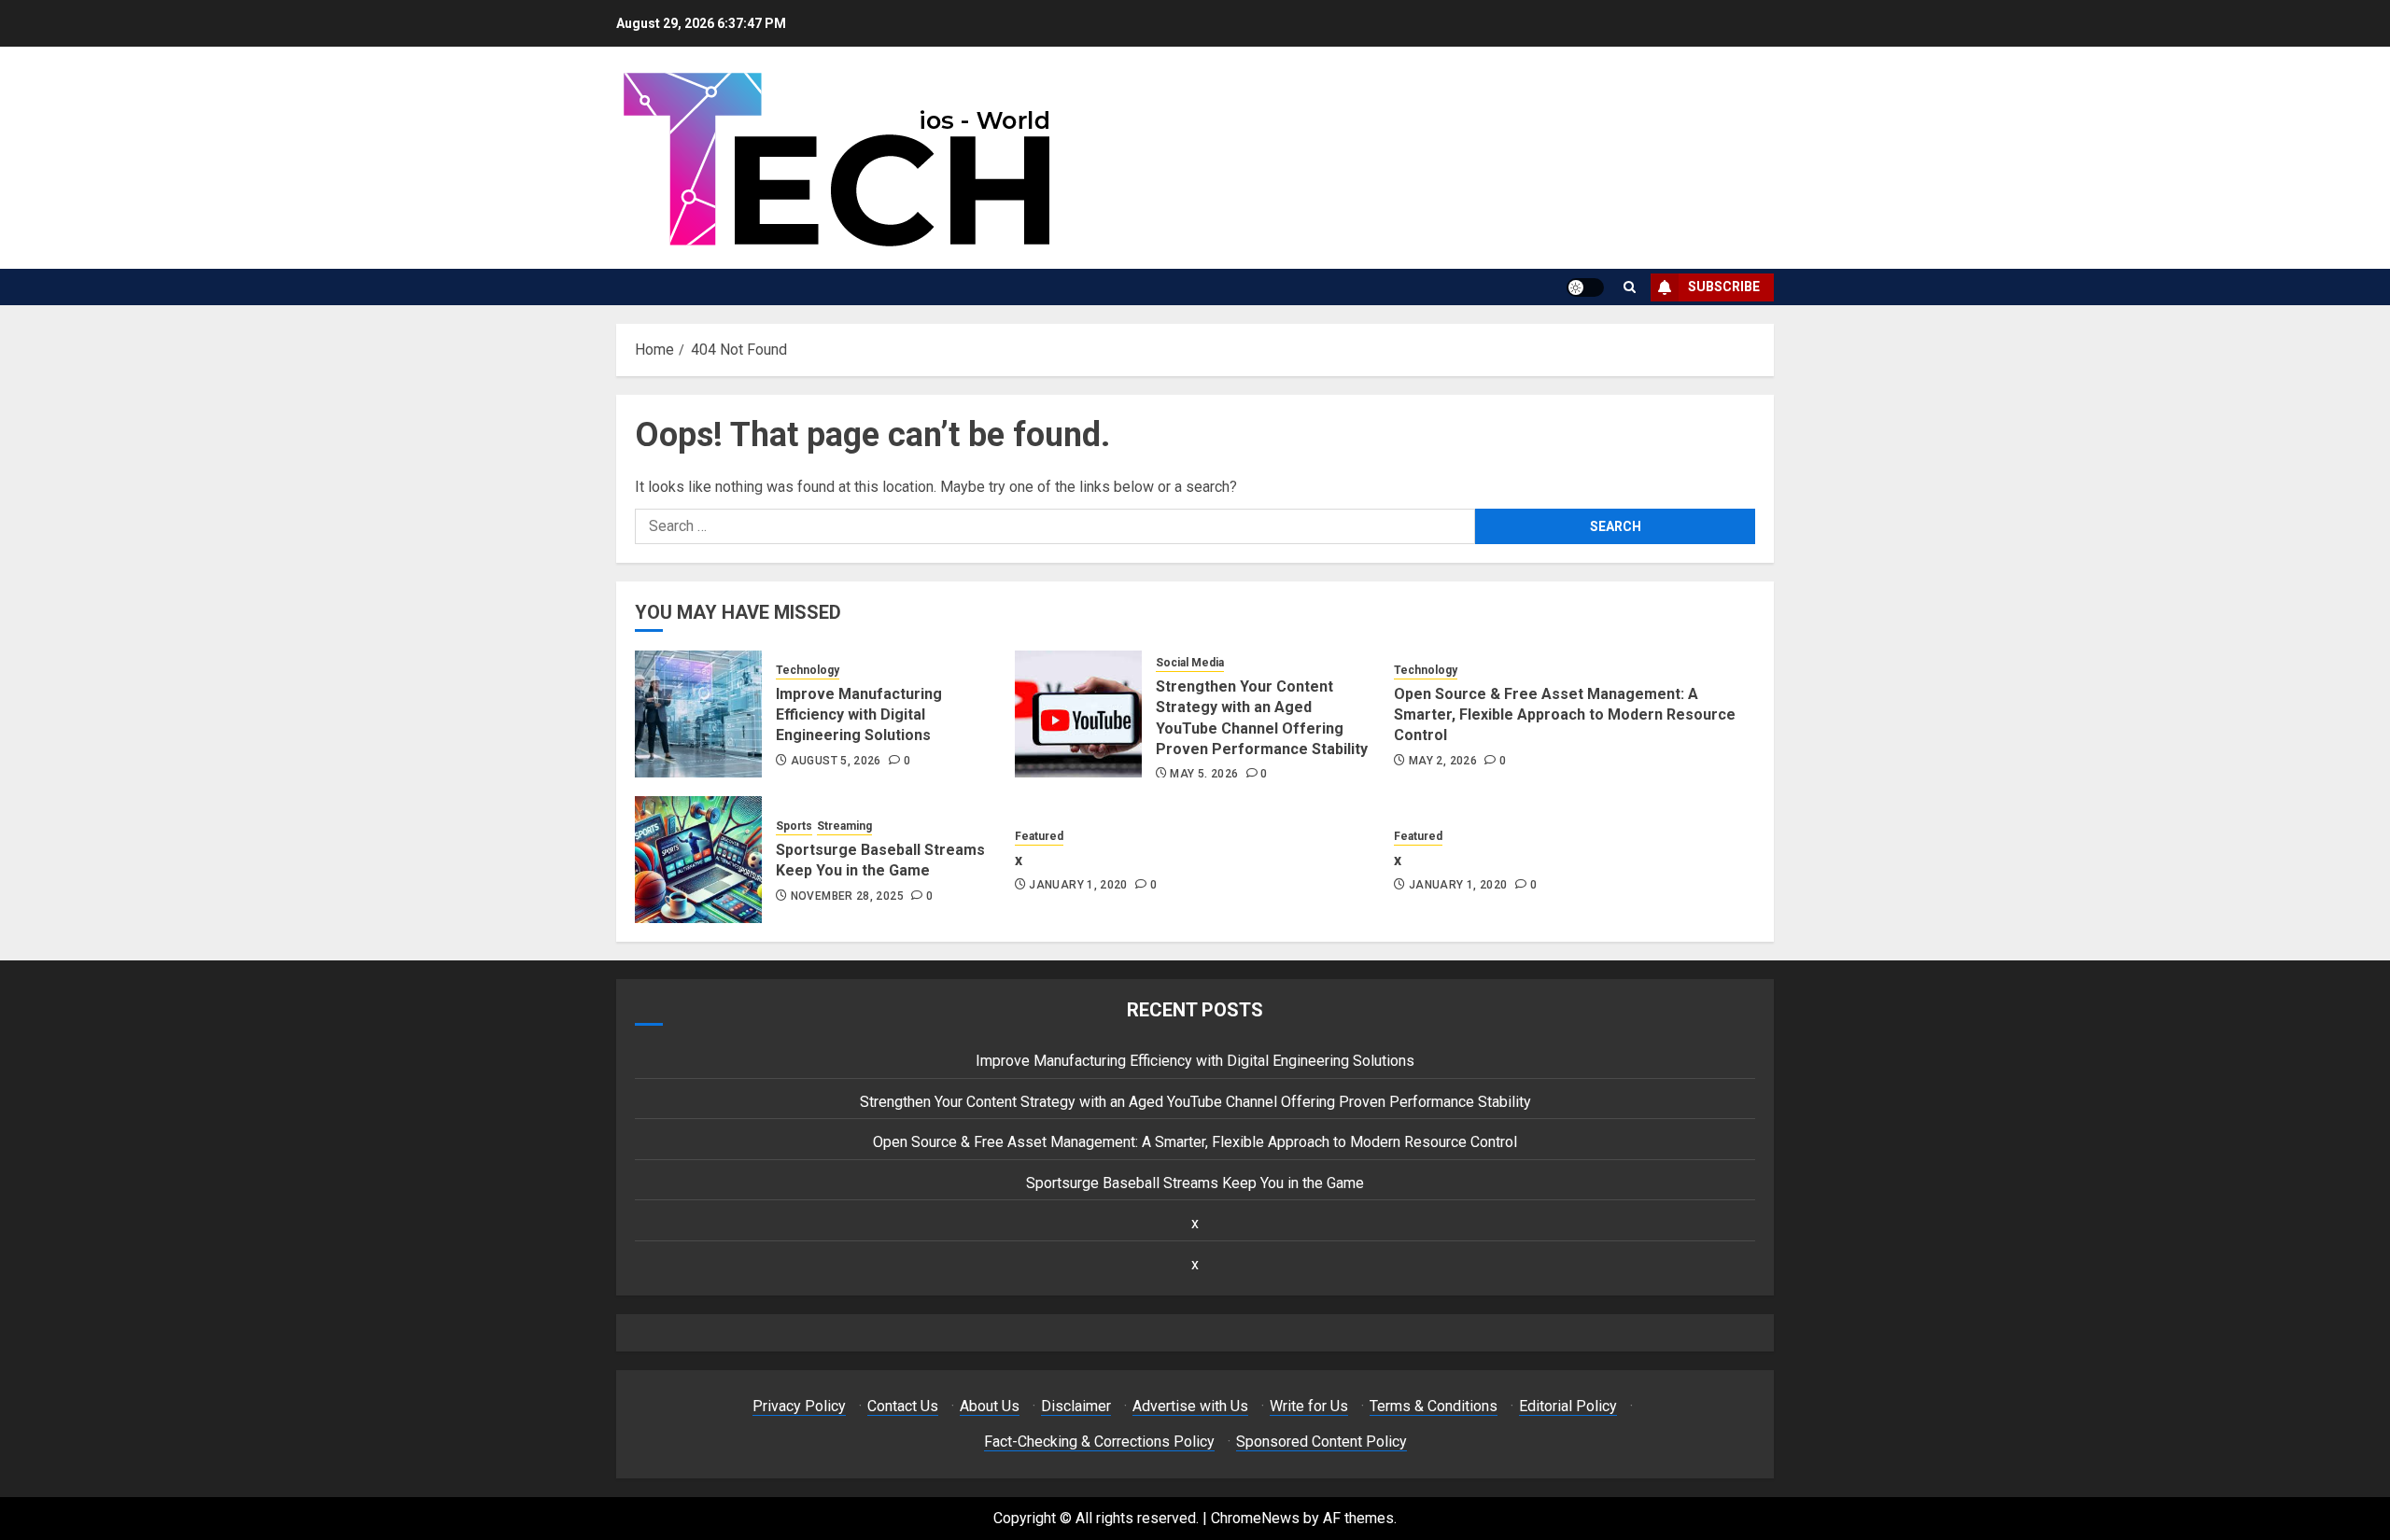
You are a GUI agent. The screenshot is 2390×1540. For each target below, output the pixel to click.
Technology (808, 670)
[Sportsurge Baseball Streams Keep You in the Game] (698, 860)
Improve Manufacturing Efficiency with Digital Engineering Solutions (859, 715)
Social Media (1190, 663)
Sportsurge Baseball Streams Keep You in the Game (880, 860)
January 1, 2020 (1078, 885)
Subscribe (1724, 287)
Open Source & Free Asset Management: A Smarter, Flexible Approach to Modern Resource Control (1565, 715)
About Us (990, 1406)
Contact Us (903, 1406)
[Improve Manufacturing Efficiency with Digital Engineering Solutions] (698, 714)
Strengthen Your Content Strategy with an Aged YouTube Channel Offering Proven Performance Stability (1195, 1102)
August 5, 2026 (836, 761)
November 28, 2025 (847, 896)
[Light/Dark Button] (1585, 287)
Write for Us (1309, 1406)
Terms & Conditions (1434, 1406)
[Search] (1630, 287)
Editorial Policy (1568, 1406)
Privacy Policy (799, 1406)
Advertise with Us (1190, 1406)
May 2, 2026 (1443, 761)
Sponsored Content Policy (1322, 1442)
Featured (1039, 836)
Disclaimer (1076, 1406)
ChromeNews (1255, 1518)
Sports (794, 826)
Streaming (844, 826)
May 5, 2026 (1204, 774)
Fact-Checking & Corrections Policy (1099, 1442)
